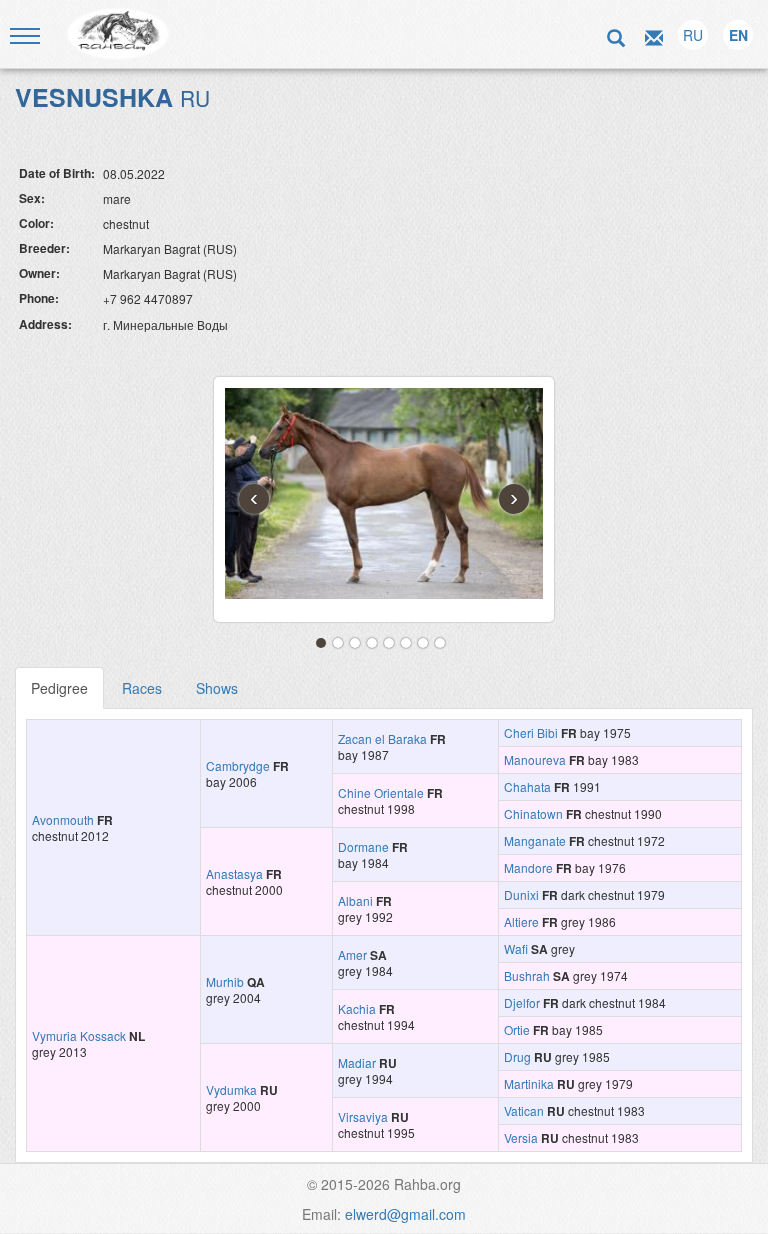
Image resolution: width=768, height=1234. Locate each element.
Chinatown (533, 813)
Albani (355, 900)
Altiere (521, 921)
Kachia (357, 1008)
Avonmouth (63, 819)
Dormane (363, 846)
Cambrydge (238, 765)
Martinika (529, 1083)
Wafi (516, 948)
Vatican (524, 1110)
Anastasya (234, 873)
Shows (217, 688)
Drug (517, 1056)
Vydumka (231, 1089)
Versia (521, 1137)
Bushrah (527, 975)
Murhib (225, 981)
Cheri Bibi (531, 732)
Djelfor (522, 1002)
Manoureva (535, 759)
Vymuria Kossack (79, 1035)
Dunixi (521, 894)
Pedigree (59, 688)
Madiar (357, 1062)
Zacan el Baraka (382, 738)
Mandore (528, 867)
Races (142, 688)
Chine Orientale (381, 792)
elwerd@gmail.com (405, 1214)
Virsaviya (363, 1116)
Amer (352, 954)
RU (693, 35)
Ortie (517, 1029)
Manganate (535, 840)
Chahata (527, 786)
